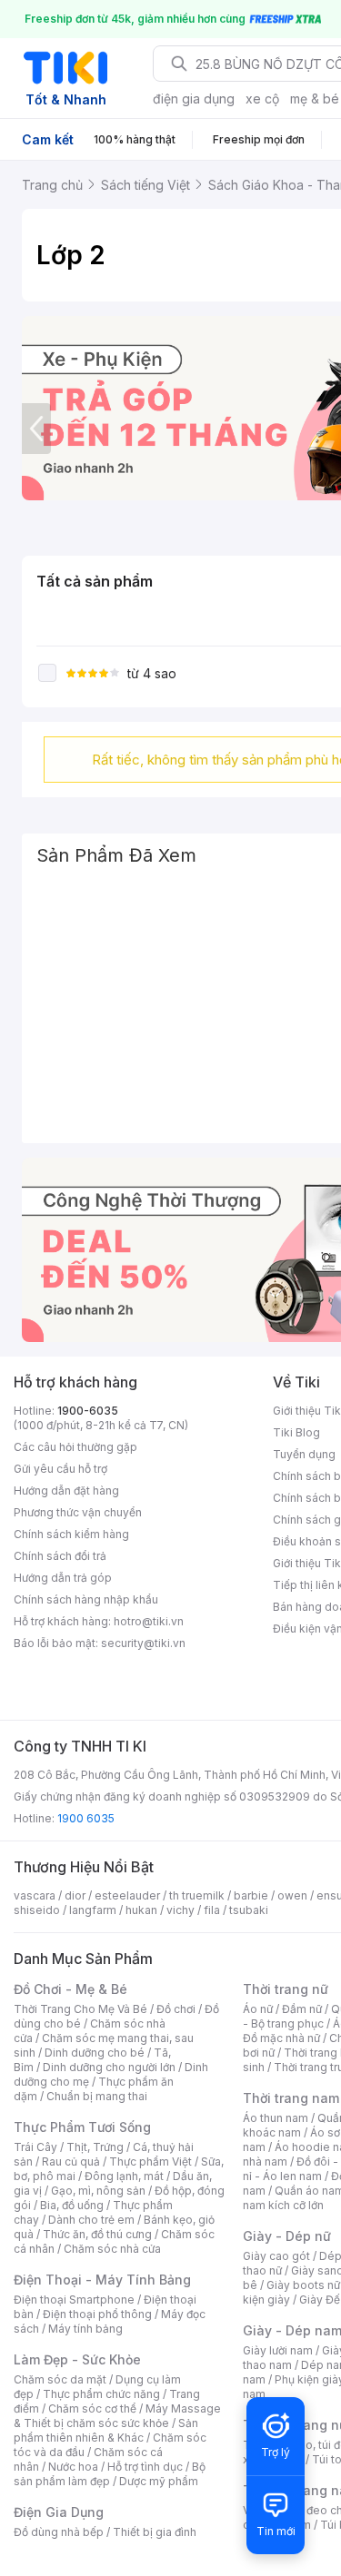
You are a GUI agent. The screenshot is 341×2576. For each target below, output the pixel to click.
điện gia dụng (194, 99)
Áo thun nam (276, 2118)
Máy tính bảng (85, 2329)
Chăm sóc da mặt (60, 2379)
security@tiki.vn (143, 1643)
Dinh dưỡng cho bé (95, 2053)
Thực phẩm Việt (150, 2161)
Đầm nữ (302, 2009)
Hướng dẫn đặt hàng (66, 1490)
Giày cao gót (276, 2256)
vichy (181, 1910)
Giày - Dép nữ (287, 2236)
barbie (251, 1895)
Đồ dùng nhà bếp (59, 2532)
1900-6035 (88, 1411)
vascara (35, 1895)
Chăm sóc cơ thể (92, 2408)
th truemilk (197, 1895)
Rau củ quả (71, 2161)
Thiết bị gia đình (155, 2532)
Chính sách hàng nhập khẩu (86, 1599)
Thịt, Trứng (95, 2147)
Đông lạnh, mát (124, 2176)
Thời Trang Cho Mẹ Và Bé (80, 2009)
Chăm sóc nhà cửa (112, 2249)
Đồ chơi (176, 2009)
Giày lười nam (278, 2350)
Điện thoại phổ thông (97, 2314)
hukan (141, 1910)
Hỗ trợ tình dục (145, 2467)
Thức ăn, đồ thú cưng (97, 2234)
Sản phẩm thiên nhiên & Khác (106, 2430)
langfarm (93, 1910)
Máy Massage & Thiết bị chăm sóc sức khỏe (117, 2416)
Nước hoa (73, 2467)
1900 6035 (86, 1818)
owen (292, 1895)
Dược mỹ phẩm (159, 2481)
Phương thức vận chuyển (78, 1512)
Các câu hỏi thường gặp (75, 1447)
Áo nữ (258, 2009)
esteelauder (127, 1895)
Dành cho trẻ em (91, 2220)
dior (75, 1895)
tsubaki (249, 1910)
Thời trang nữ (286, 1989)
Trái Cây (35, 2147)
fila (212, 1910)
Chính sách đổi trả (60, 1556)
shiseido (37, 1910)
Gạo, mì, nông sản (98, 2191)
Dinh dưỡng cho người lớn (109, 2067)
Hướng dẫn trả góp (63, 1578)
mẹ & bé (315, 99)
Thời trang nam (291, 2098)
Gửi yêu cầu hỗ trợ (60, 1469)
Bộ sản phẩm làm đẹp (110, 2474)
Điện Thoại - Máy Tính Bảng (102, 2280)
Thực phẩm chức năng (101, 2394)
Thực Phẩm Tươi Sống (82, 2127)
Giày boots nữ (303, 2285)
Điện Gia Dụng (59, 2512)
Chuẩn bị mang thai (97, 2096)
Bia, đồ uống (72, 2205)
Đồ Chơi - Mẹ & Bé (70, 1989)
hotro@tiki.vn (149, 1621)
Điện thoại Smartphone (74, 2300)
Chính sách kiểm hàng (71, 1534)
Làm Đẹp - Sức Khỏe (77, 2359)
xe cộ (262, 99)
